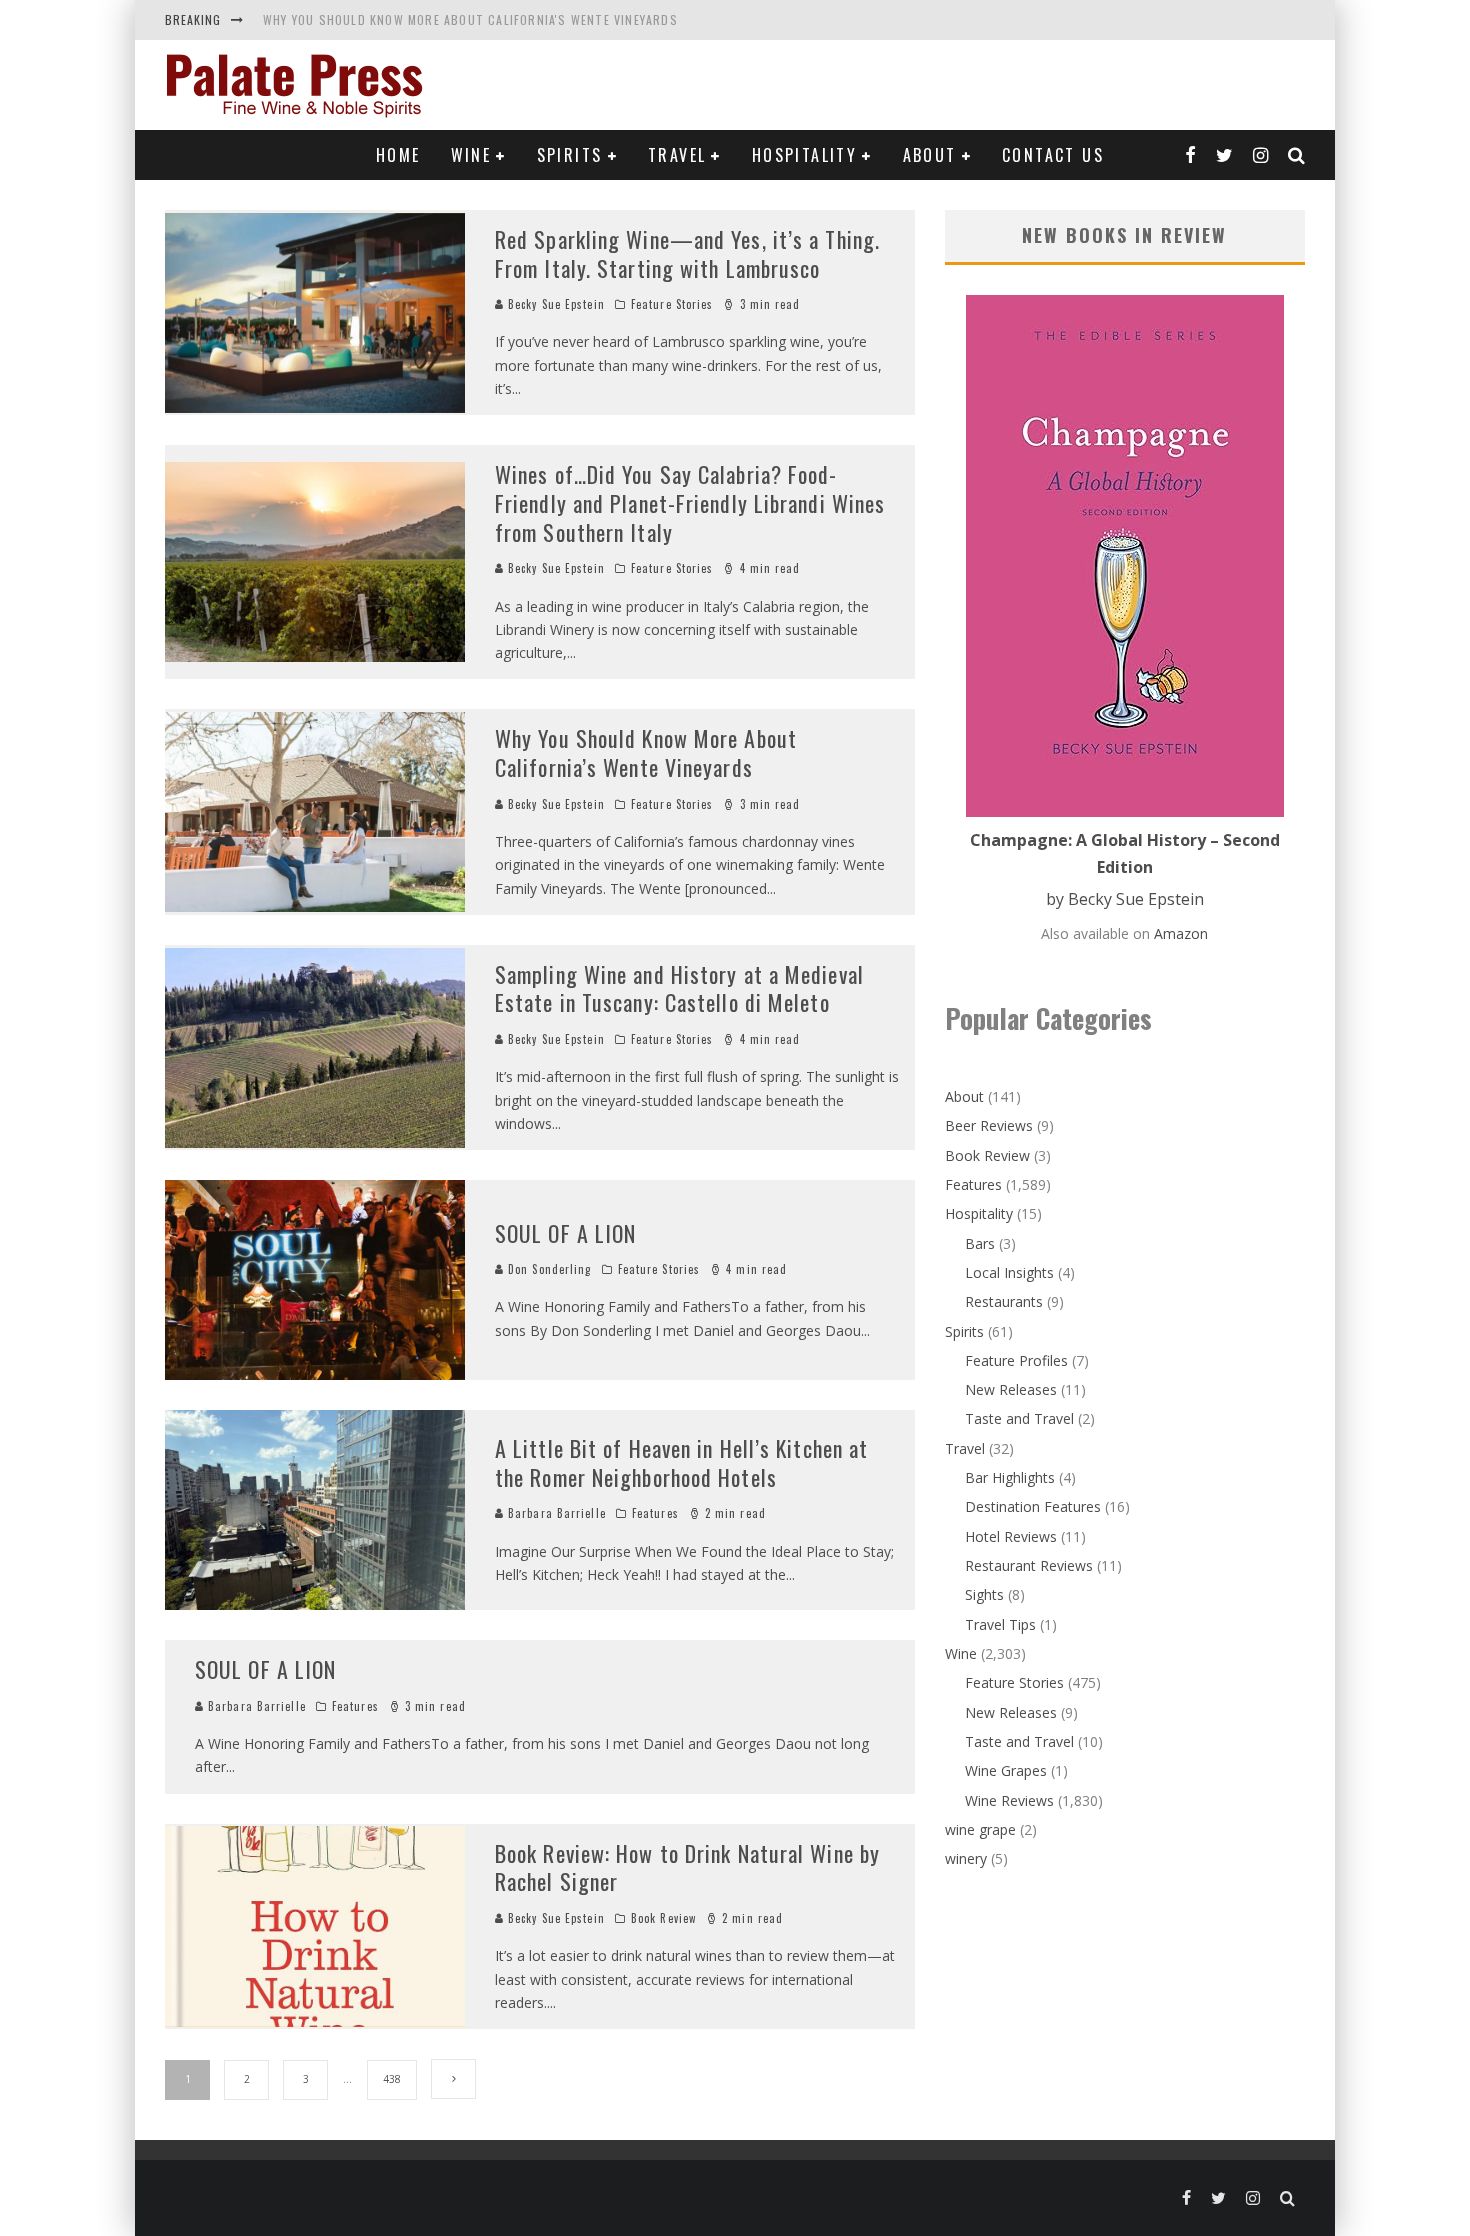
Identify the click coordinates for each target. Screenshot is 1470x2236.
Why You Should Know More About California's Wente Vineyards (470, 19)
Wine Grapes (1006, 1770)
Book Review (663, 1918)
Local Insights (1009, 1272)
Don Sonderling (548, 1269)
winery (966, 1858)
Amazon (1181, 933)
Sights (984, 1594)
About (930, 155)
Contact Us (1053, 155)
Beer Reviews (989, 1125)
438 (392, 2079)
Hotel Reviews (1011, 1536)
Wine (471, 155)
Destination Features (1033, 1506)
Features (655, 1513)
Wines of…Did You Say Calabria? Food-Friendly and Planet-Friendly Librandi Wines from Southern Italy (690, 502)
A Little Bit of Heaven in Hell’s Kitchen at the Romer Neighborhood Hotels (681, 1462)
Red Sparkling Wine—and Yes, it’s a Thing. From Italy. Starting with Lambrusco (687, 253)
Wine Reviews (1009, 1800)
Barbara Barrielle (555, 1513)
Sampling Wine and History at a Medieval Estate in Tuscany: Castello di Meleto (679, 988)
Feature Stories (672, 304)
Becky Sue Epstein (554, 304)
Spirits (570, 155)
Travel (677, 155)
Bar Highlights (1010, 1477)
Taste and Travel (1019, 1418)
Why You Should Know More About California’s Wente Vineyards (646, 752)
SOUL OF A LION (565, 1233)
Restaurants (1004, 1301)
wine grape (980, 1829)
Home (398, 155)
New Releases (1011, 1389)
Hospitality (804, 155)
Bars (980, 1243)
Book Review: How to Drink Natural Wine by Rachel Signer (687, 1867)
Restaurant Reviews (1029, 1565)
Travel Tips (1000, 1624)
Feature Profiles (1016, 1360)
